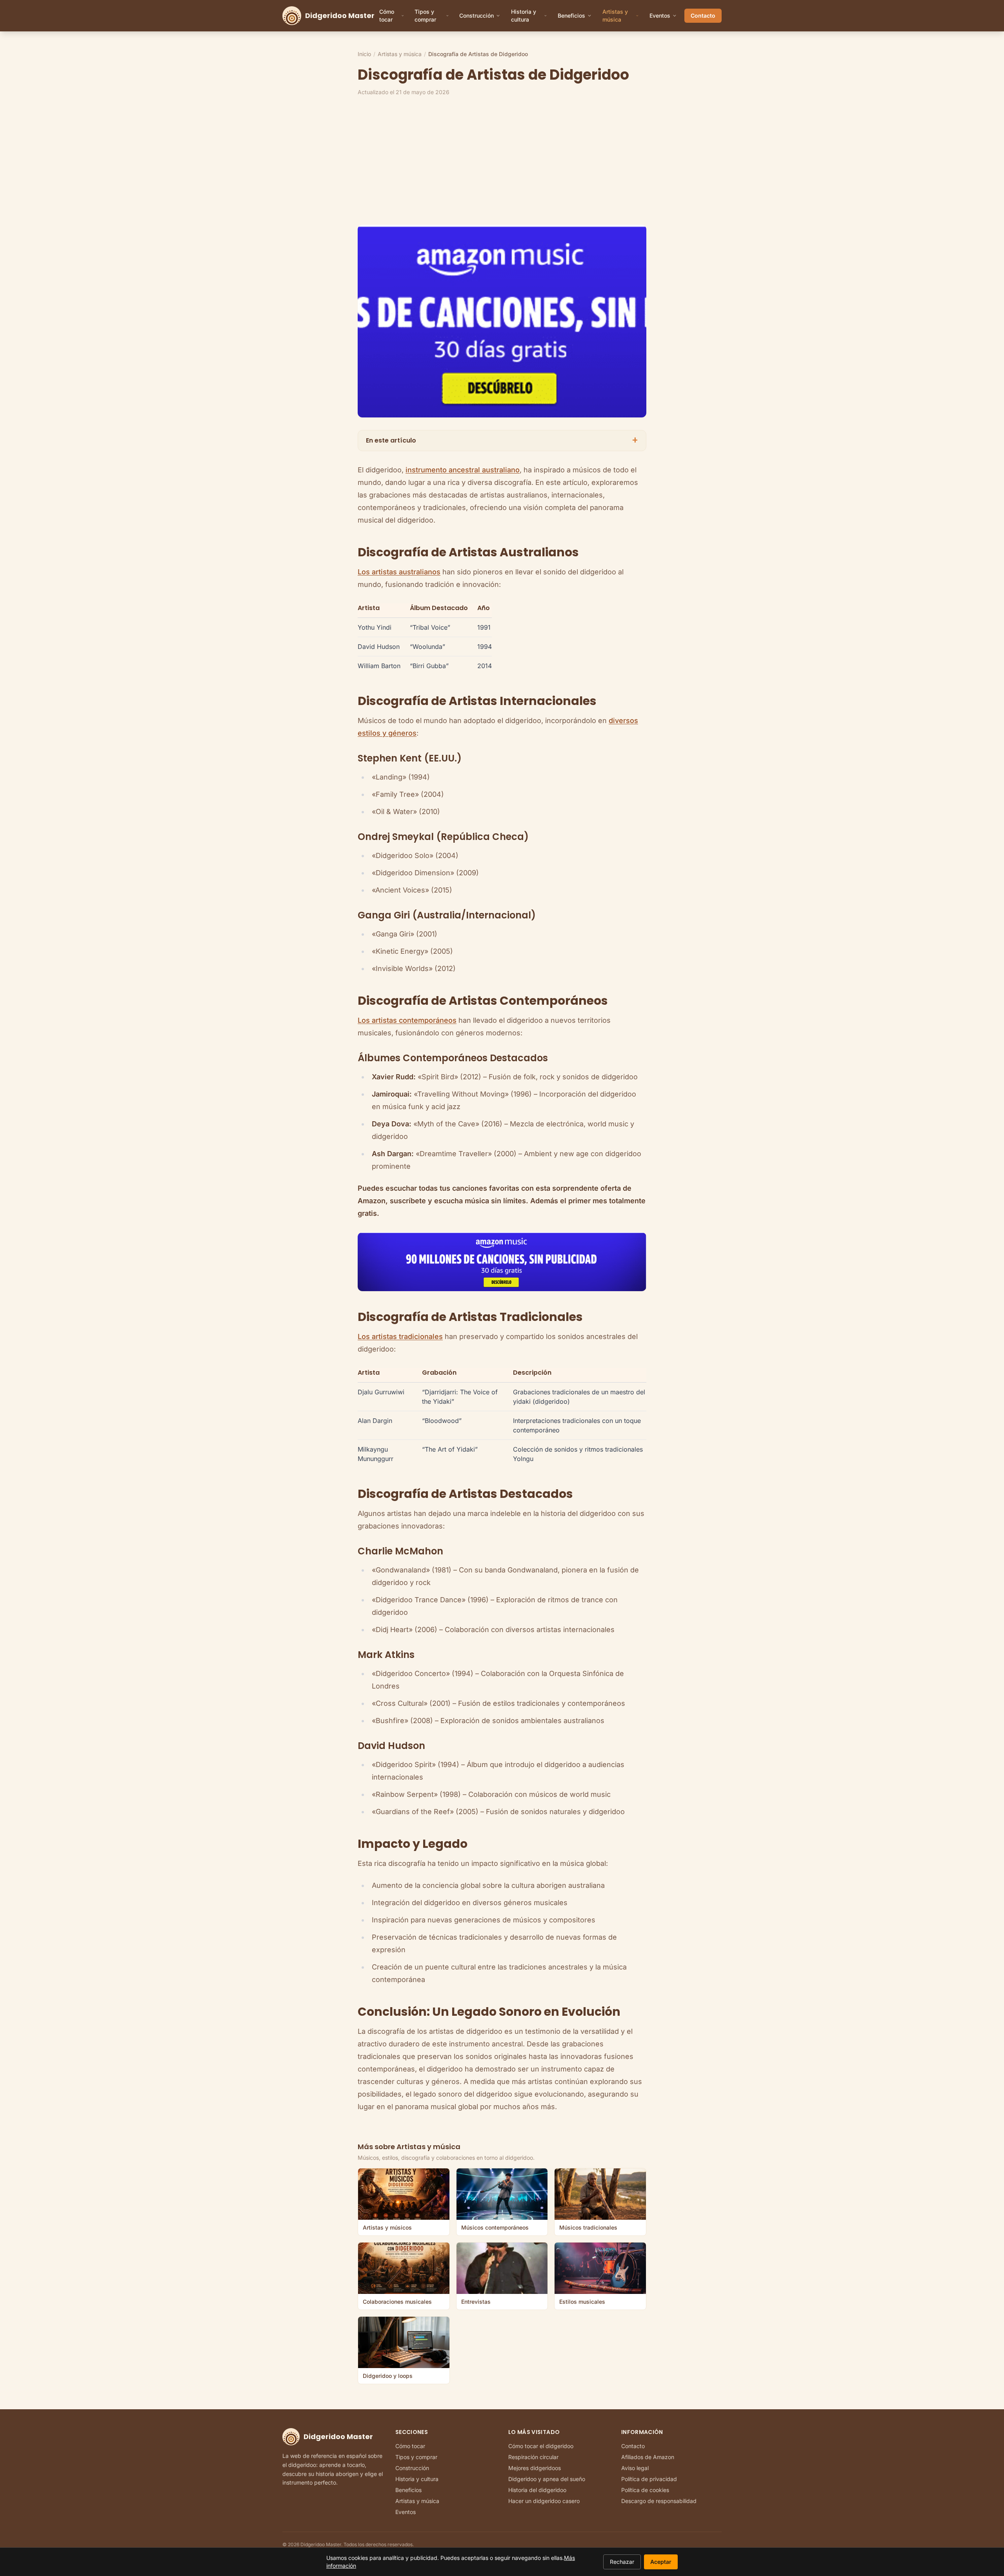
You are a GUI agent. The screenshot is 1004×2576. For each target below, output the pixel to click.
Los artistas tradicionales (400, 1336)
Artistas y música (615, 15)
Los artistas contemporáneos (407, 1020)
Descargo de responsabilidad (659, 2501)
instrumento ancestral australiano (463, 470)
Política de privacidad (649, 2479)
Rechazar (622, 2562)
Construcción (477, 15)
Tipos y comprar (425, 15)
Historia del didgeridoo (537, 2490)
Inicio (364, 54)
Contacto (703, 15)
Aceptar (661, 2562)
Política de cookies (645, 2490)
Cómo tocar (387, 15)
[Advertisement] (593, 160)
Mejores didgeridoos (535, 2468)
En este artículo (502, 440)
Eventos (660, 15)
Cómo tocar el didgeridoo (541, 2446)
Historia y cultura (524, 15)
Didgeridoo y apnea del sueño (547, 2479)
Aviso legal (635, 2468)
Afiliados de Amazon (648, 2457)
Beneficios (571, 15)
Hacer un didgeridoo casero (544, 2501)
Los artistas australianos (399, 572)
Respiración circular (533, 2457)
